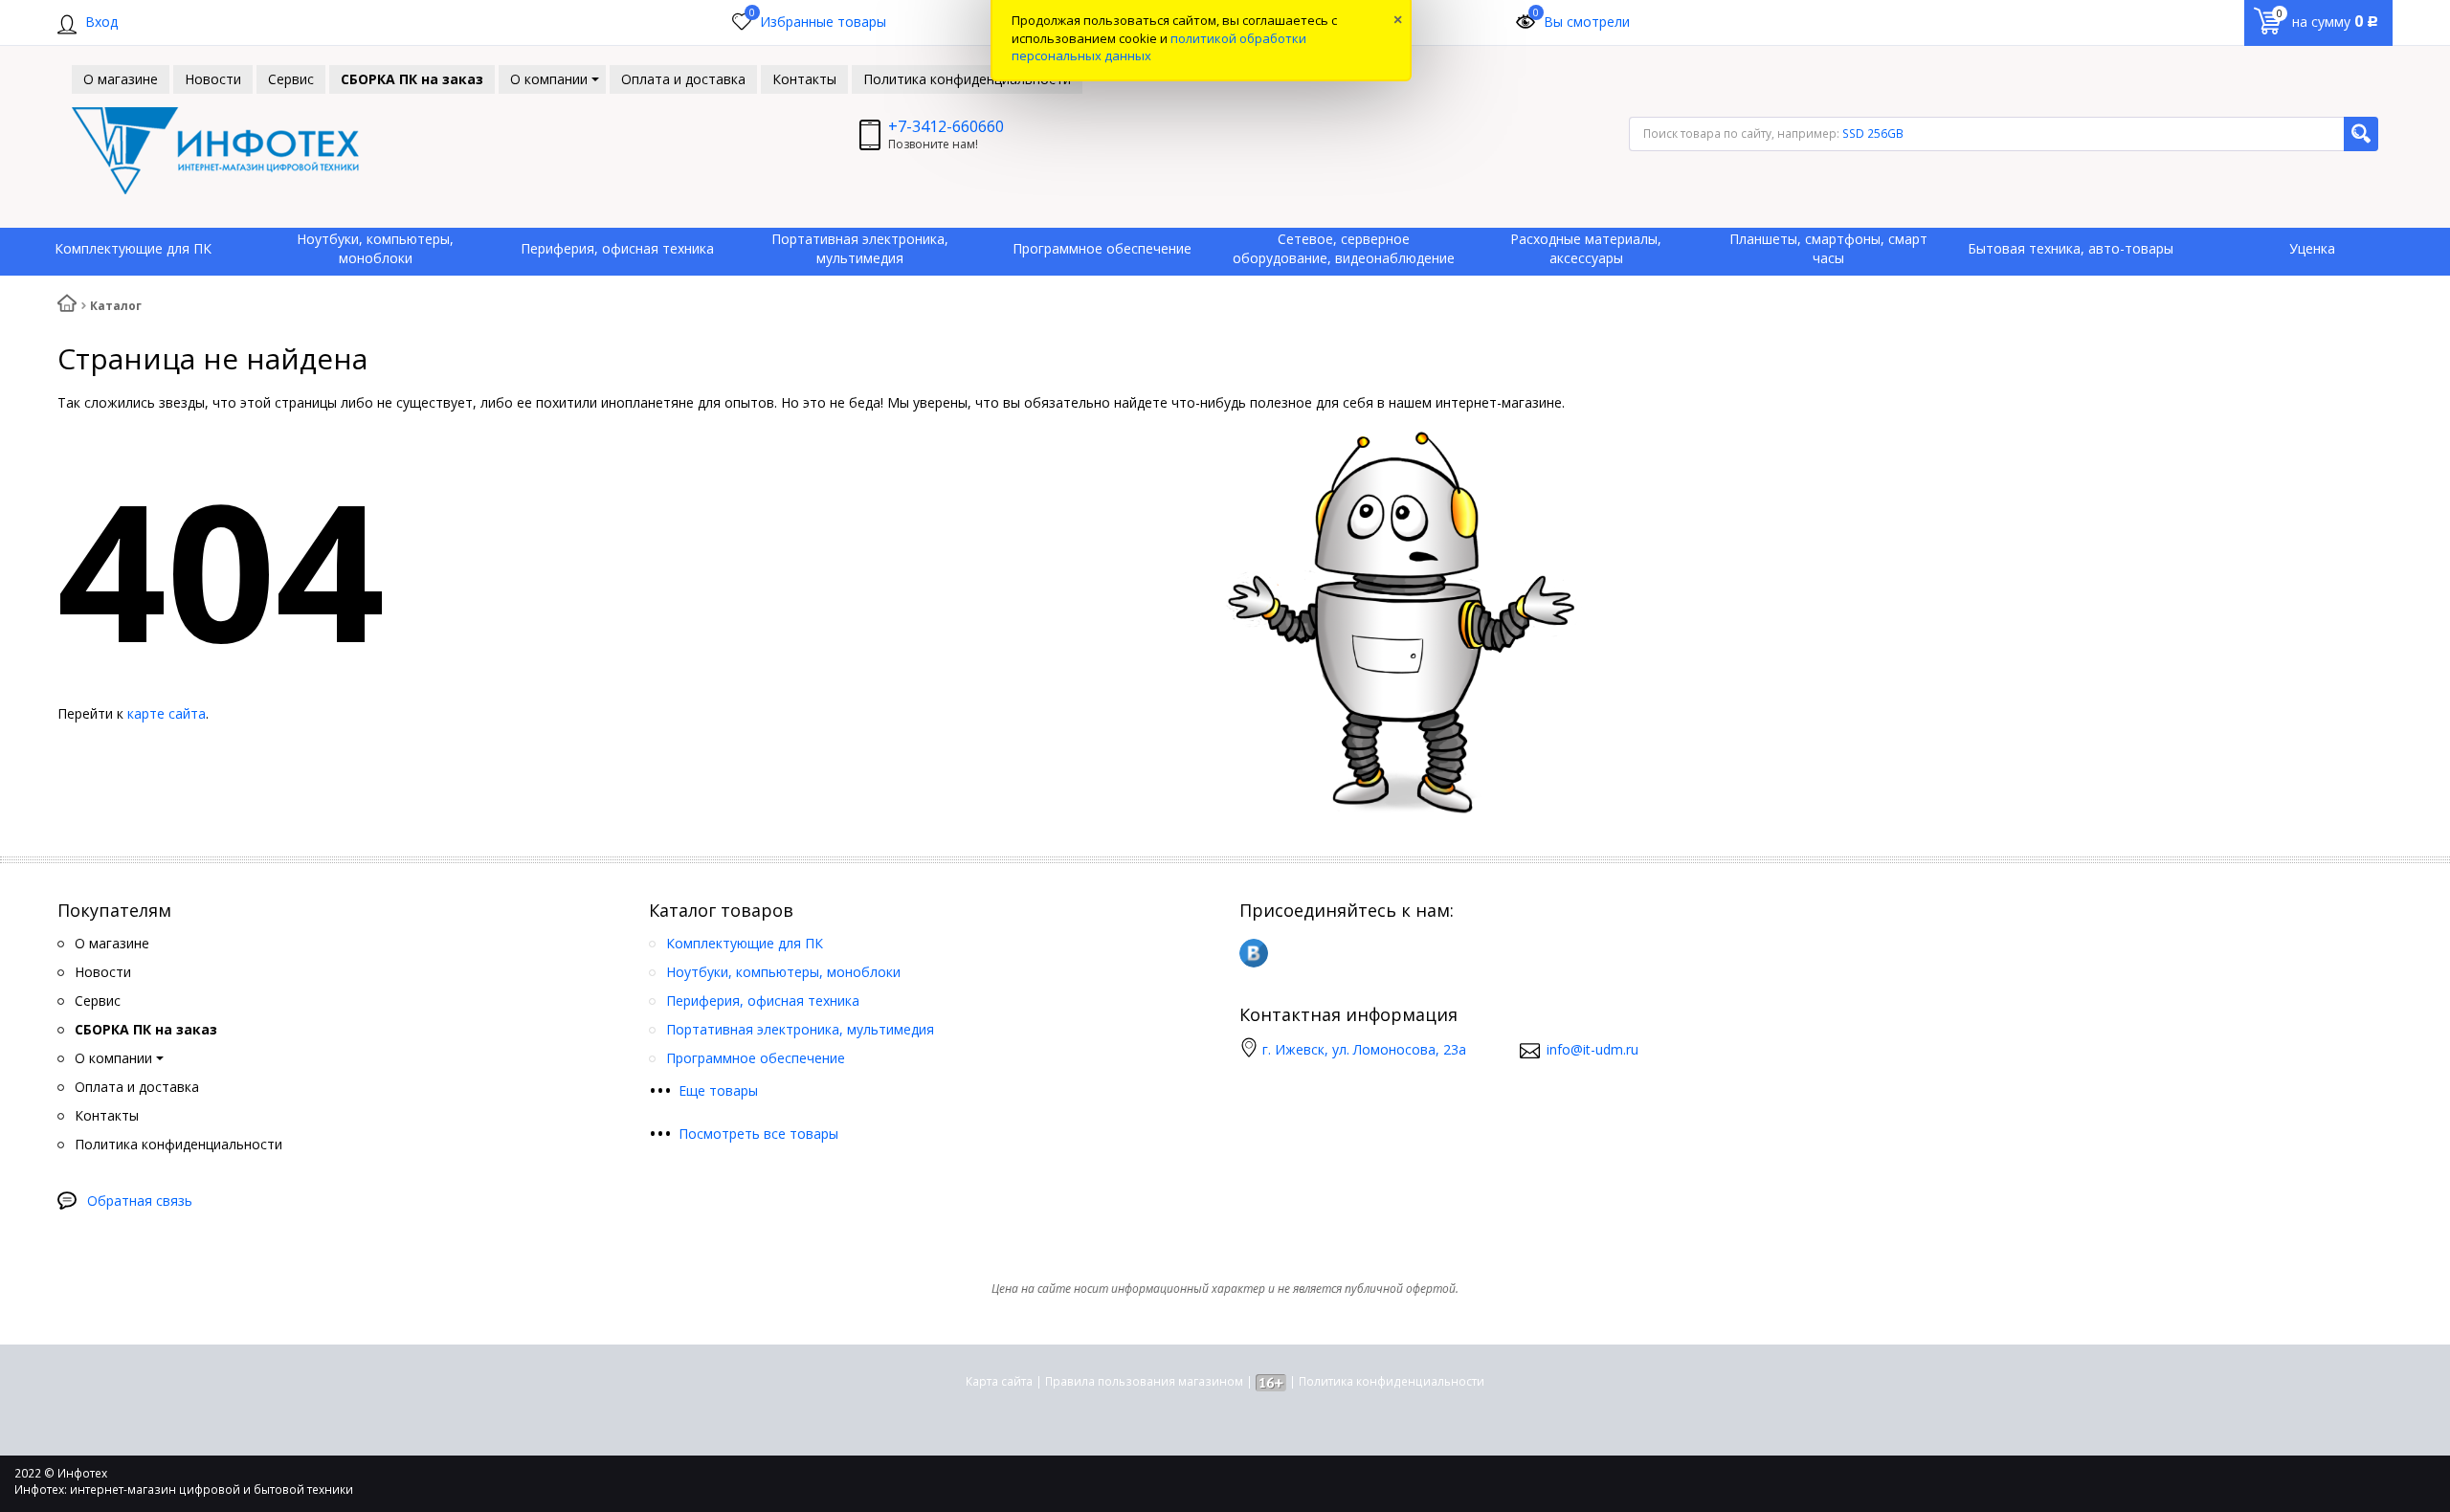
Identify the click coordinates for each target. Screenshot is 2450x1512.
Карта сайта (999, 1381)
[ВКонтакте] (1254, 953)
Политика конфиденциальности (1392, 1381)
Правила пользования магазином (1144, 1381)
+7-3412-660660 (946, 126)
